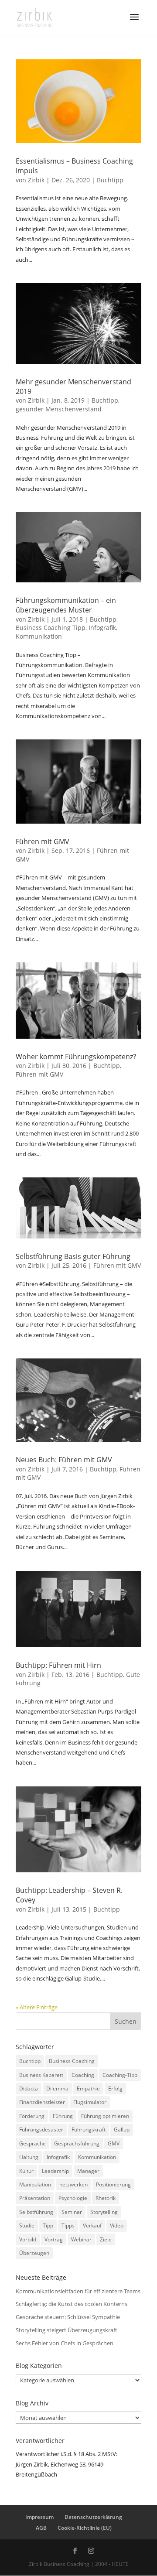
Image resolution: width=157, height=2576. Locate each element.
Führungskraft (89, 2130)
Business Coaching (72, 2061)
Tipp (48, 2225)
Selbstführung (36, 2212)
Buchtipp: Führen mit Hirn (58, 1665)
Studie (27, 2225)
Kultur (26, 2171)
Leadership (55, 2171)
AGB (41, 2528)
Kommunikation (39, 636)
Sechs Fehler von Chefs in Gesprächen (65, 2343)
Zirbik (36, 180)
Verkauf (92, 2225)
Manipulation (35, 2184)
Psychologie (73, 2198)
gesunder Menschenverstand (59, 409)
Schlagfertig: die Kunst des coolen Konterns (72, 2304)
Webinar (81, 2239)
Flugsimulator (90, 2102)
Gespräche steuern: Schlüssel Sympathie (68, 2317)
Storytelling (104, 2212)
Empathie (88, 2089)
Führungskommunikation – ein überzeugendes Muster (66, 605)
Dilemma (57, 2089)
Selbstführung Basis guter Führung (73, 1256)
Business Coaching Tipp (51, 628)
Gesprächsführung (77, 2143)
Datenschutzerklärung (93, 2517)
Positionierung (113, 2184)
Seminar (72, 2212)
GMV (114, 2143)
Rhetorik (106, 2198)
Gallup (122, 2130)
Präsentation (35, 2198)
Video (117, 2225)
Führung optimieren (105, 2116)
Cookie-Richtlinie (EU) (85, 2528)
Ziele (106, 2239)
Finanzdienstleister (42, 2102)
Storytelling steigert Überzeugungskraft (67, 2330)
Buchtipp (110, 180)
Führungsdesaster (41, 2130)
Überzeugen (34, 2253)
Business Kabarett (41, 2075)
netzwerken (73, 2184)
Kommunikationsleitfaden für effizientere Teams (78, 2291)
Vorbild (28, 2239)
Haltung (29, 2157)
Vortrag (54, 2239)
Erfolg (115, 2089)
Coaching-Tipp (120, 2075)
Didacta (29, 2089)
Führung (63, 2116)
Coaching (83, 2075)
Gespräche (32, 2143)
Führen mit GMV (43, 842)
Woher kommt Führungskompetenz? (76, 1057)
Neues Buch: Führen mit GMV (64, 1460)
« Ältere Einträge (37, 2007)
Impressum (39, 2517)
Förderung (32, 2116)
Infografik (102, 628)
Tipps (68, 2225)
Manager (88, 2171)
